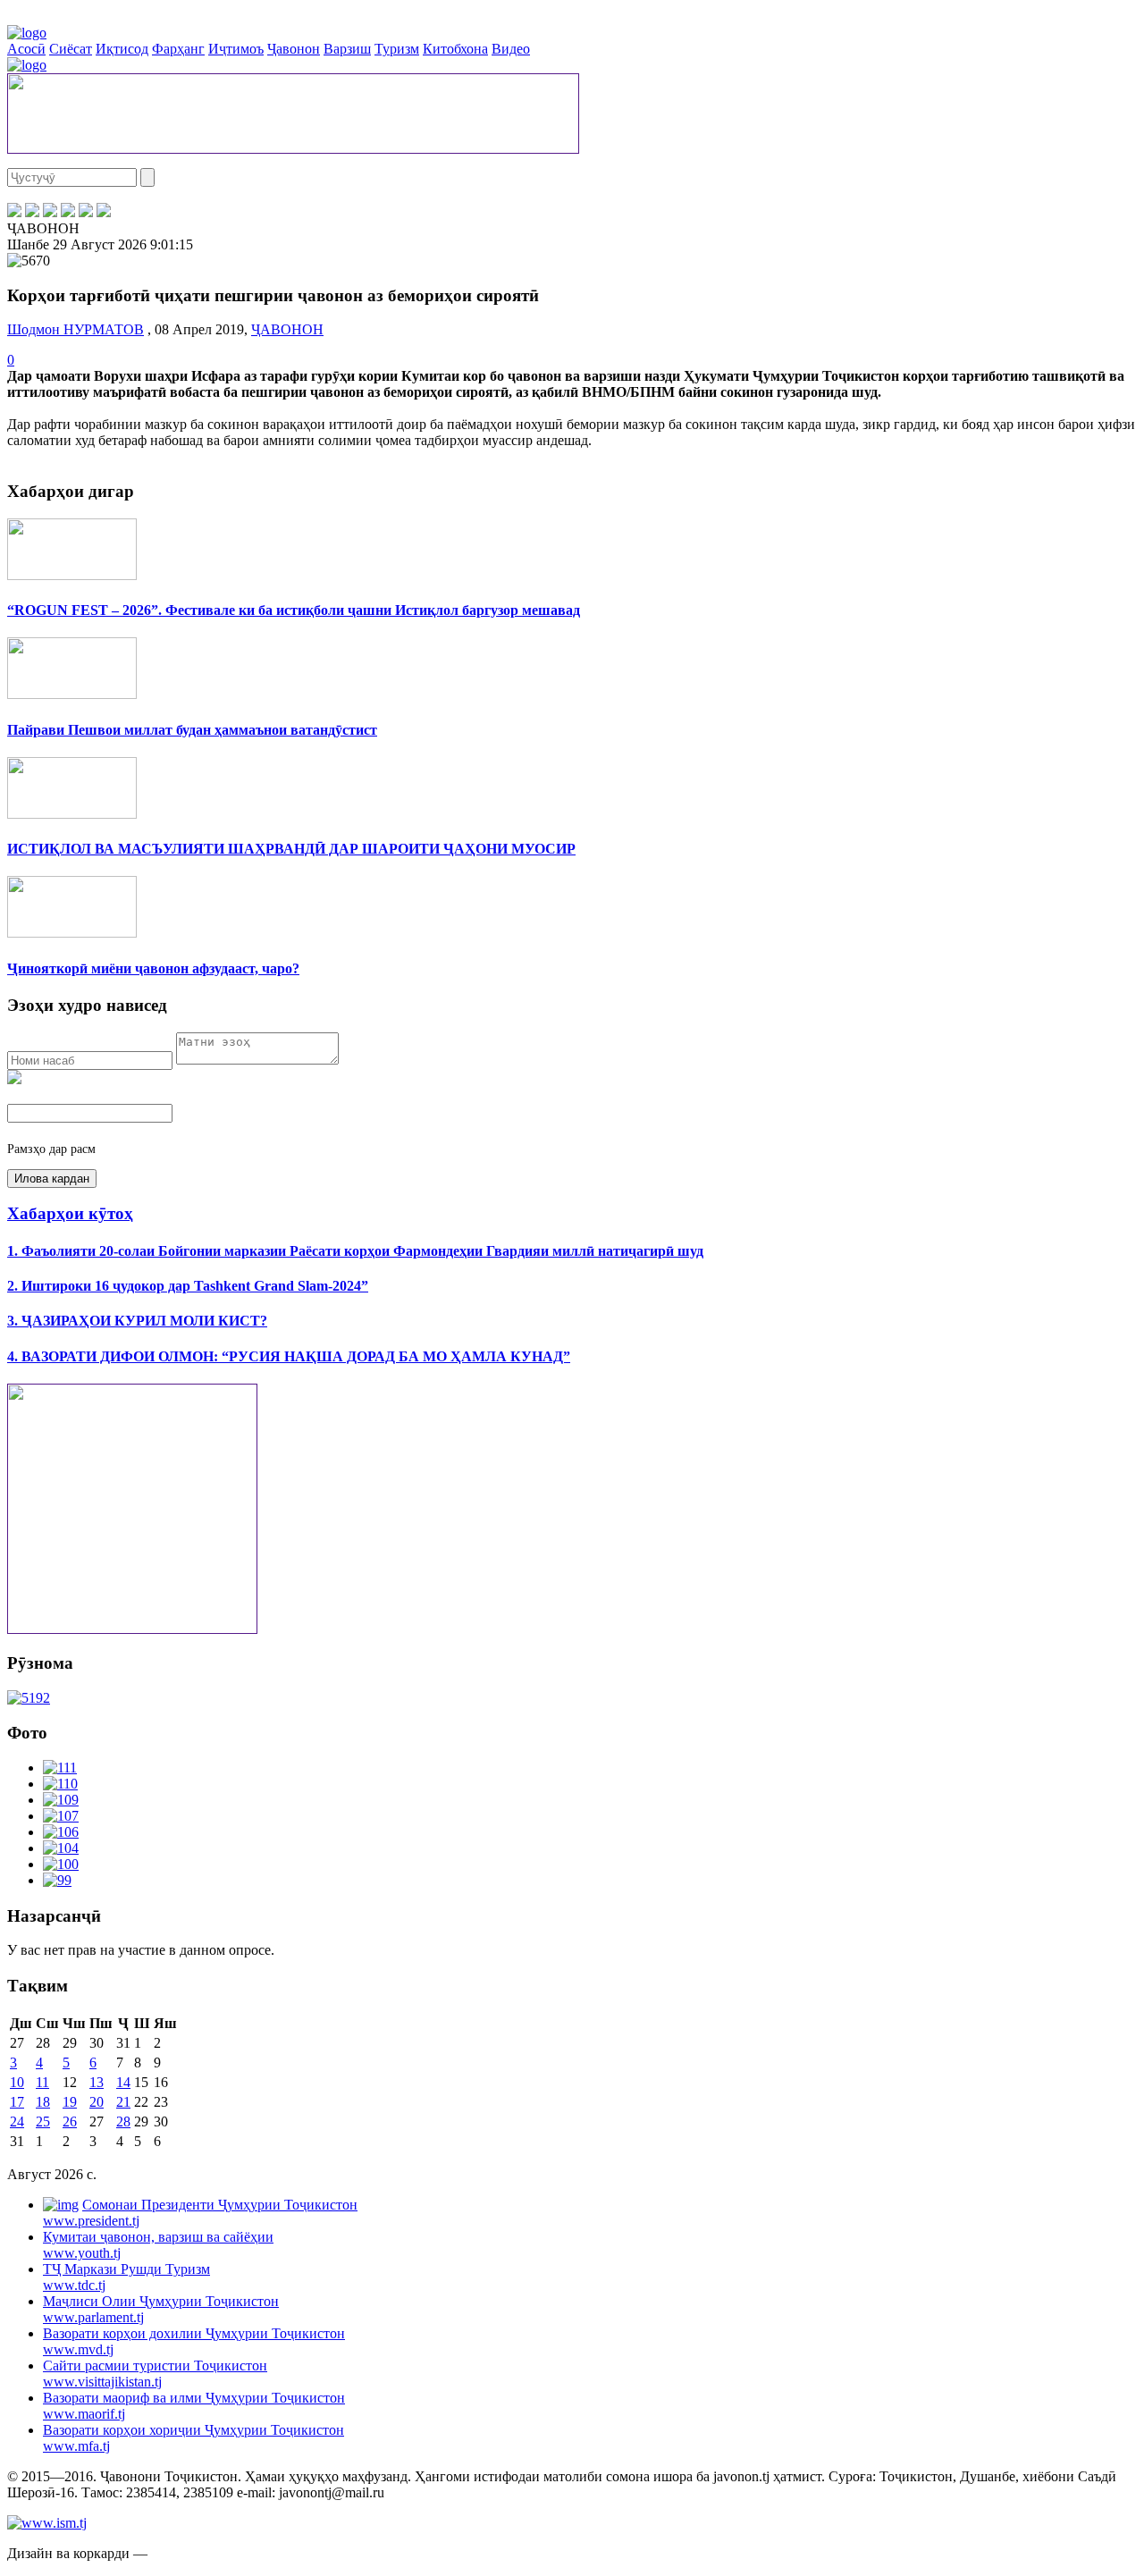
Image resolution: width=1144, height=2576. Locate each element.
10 (17, 2082)
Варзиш (347, 49)
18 (43, 2102)
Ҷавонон (294, 49)
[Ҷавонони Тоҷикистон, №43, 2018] (29, 1698)
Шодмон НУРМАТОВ (76, 329)
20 (97, 2102)
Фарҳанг (178, 49)
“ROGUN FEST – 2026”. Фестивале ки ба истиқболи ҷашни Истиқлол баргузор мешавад (294, 610)
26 (70, 2121)
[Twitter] (32, 212)
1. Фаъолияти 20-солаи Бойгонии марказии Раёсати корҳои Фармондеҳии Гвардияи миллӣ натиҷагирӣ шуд (355, 1251)
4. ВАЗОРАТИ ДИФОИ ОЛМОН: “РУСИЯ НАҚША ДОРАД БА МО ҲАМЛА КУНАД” (289, 1356)
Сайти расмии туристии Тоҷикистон (155, 2374)
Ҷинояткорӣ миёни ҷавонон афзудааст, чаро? (153, 968)
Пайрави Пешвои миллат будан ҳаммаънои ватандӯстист (192, 730)
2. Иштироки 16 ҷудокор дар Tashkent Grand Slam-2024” (188, 1286)
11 (42, 2082)
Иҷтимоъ (236, 49)
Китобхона (455, 49)
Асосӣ (26, 49)
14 (123, 2082)
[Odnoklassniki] (68, 212)
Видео (511, 49)
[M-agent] (86, 212)
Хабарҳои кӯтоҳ (70, 1213)
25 (43, 2121)
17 (17, 2102)
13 (97, 2082)
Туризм (397, 49)
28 (123, 2121)
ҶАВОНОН (287, 329)
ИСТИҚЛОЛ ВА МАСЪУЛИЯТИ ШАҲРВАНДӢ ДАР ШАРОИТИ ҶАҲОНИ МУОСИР (291, 849)
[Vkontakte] (50, 212)
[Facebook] (14, 212)
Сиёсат (71, 49)
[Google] (104, 212)
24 (17, 2121)
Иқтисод (122, 49)
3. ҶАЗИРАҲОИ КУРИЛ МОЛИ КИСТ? (137, 1321)
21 (123, 2102)
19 (70, 2102)
